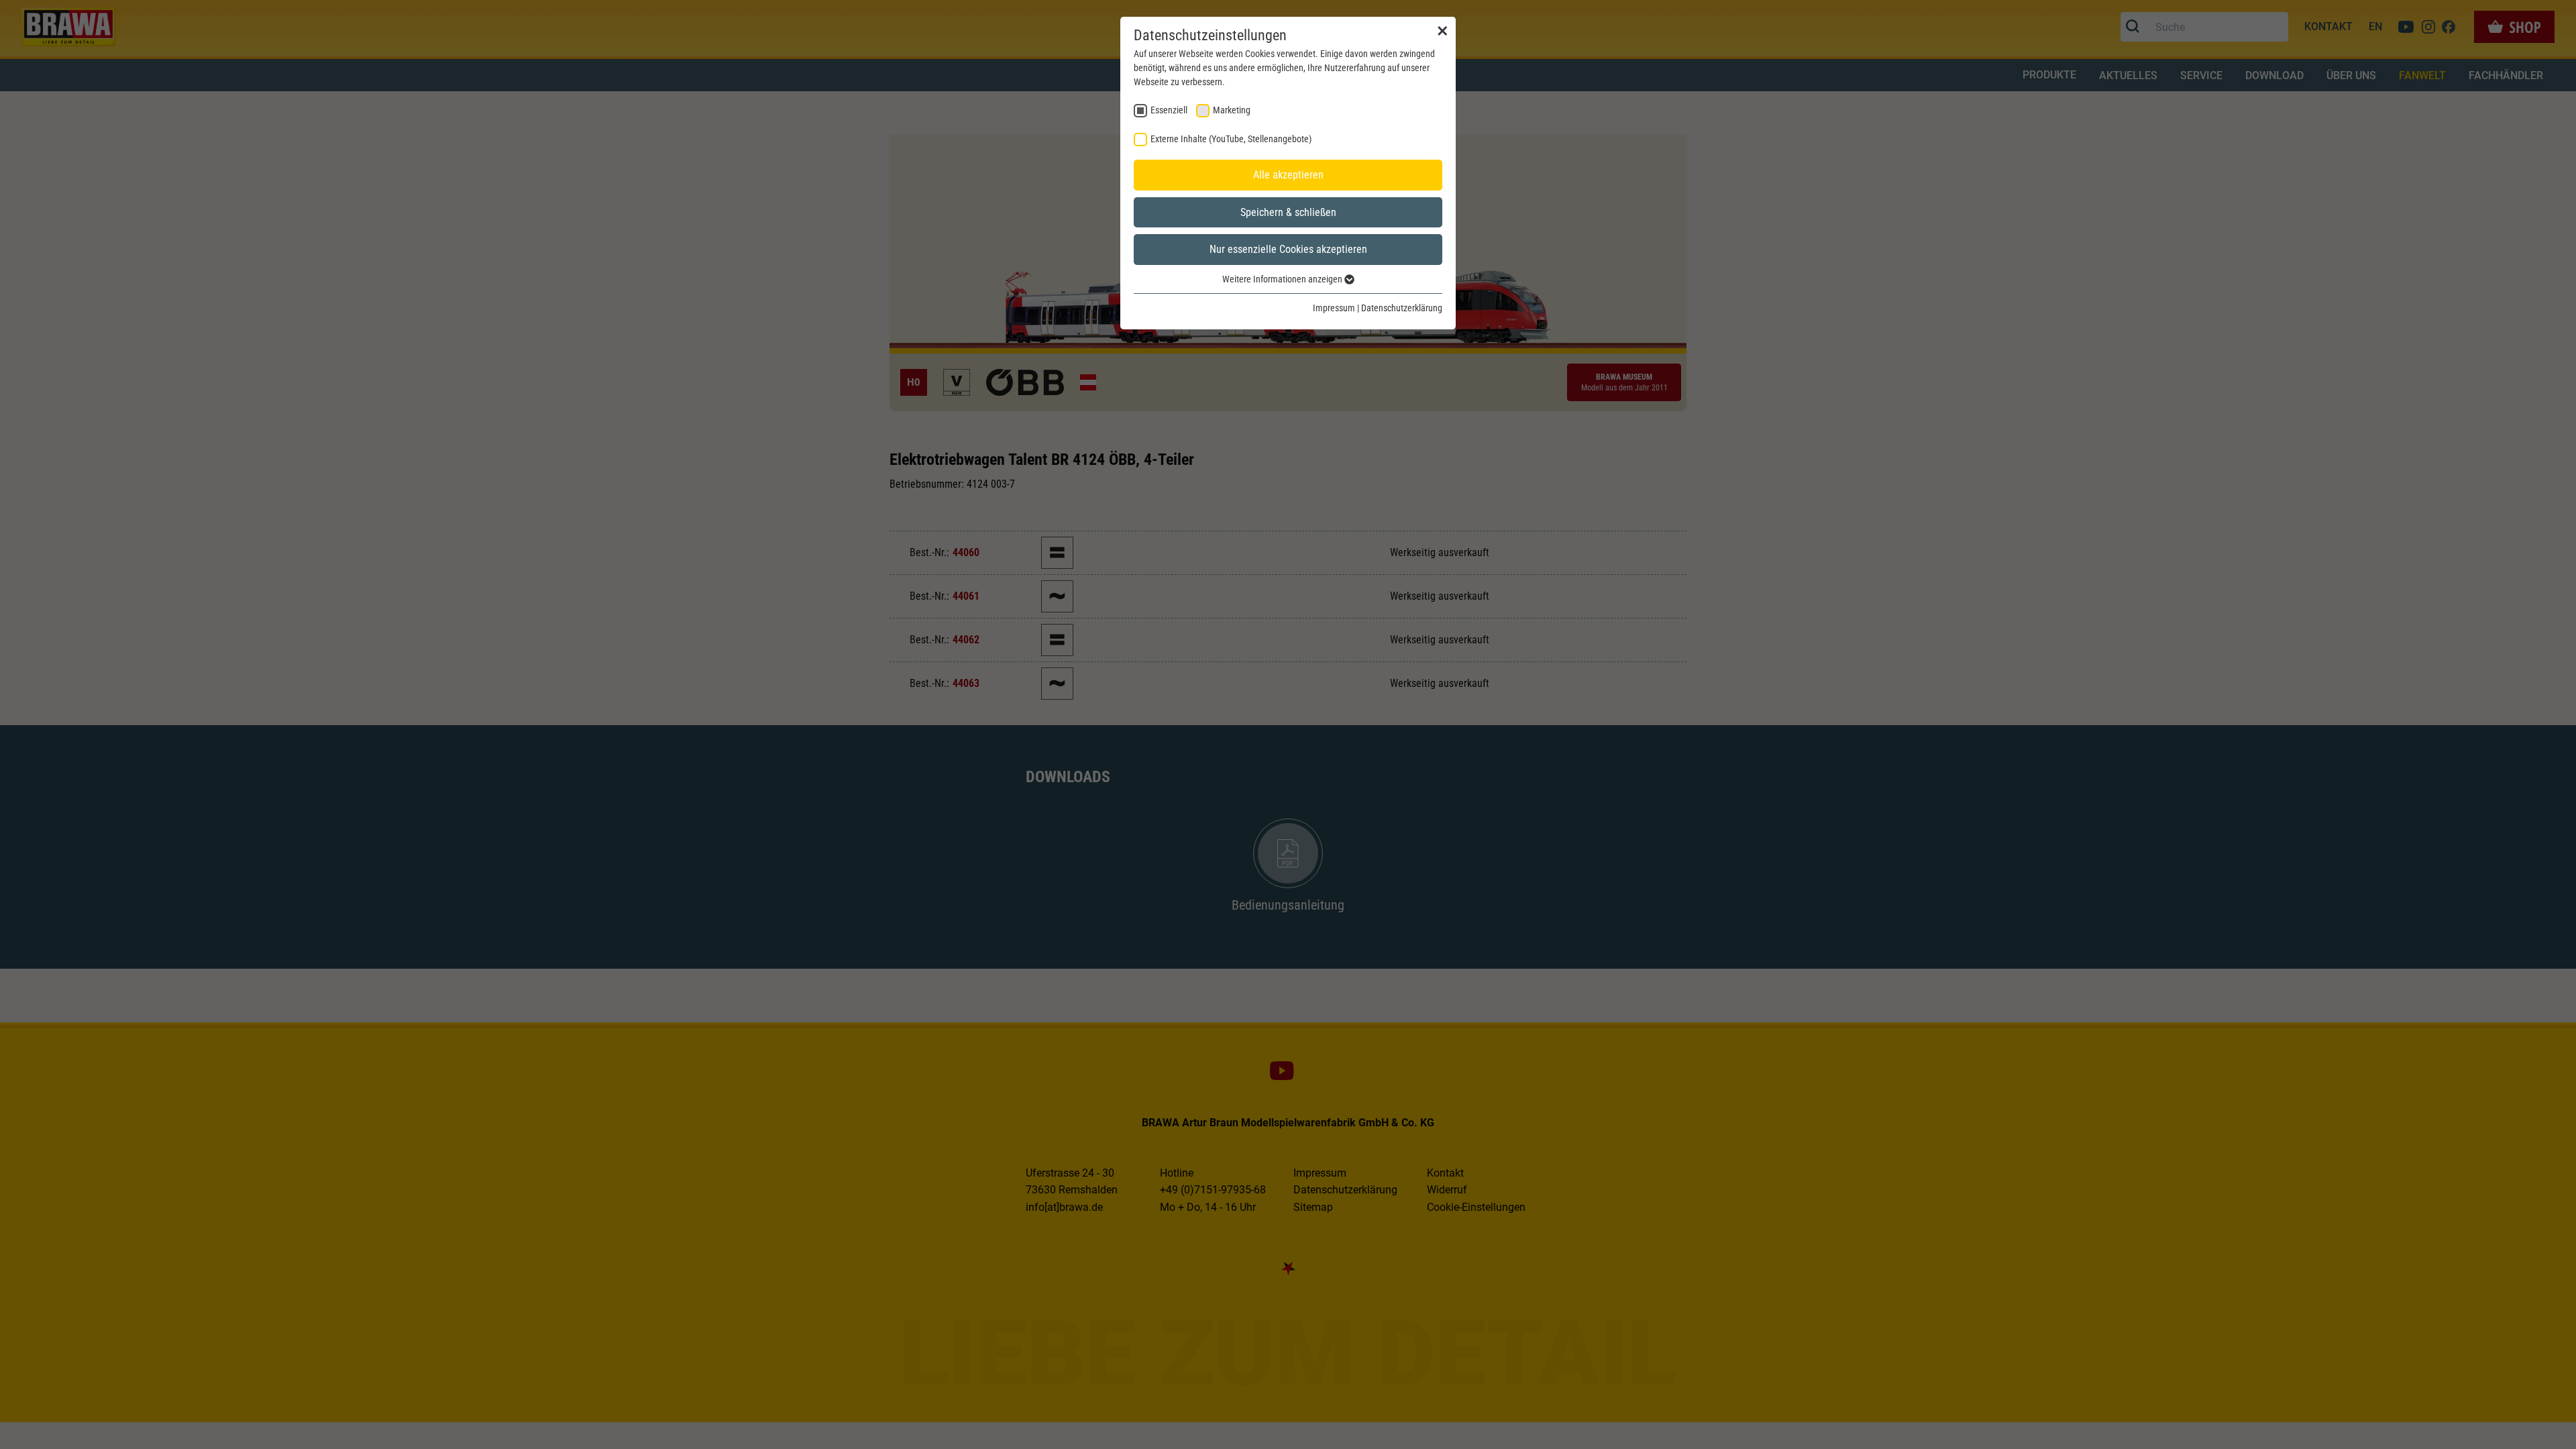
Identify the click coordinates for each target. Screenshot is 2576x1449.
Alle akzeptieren (1288, 175)
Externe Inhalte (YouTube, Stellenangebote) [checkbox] (1231, 139)
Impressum (1334, 308)
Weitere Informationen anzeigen (1283, 279)
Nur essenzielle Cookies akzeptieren (1288, 249)
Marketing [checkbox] (1232, 110)
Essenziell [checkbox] (1169, 110)
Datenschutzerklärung (1402, 308)
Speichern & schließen (1288, 212)
